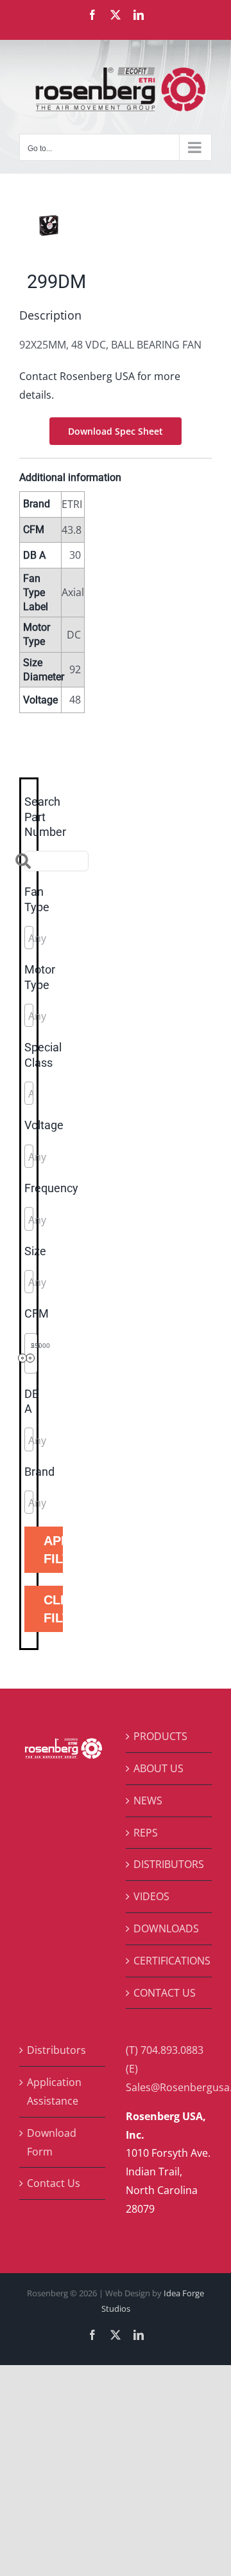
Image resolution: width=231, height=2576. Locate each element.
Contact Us (54, 2183)
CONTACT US (165, 1993)
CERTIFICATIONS (169, 1961)
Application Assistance (54, 2091)
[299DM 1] (116, 225)
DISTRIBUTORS (169, 1864)
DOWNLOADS (166, 1928)
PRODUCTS (160, 1736)
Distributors (56, 2050)
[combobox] (29, 938)
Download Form (52, 2142)
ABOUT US (158, 1768)
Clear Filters (53, 1609)
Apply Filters (53, 1550)
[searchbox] (86, 938)
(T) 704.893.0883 (165, 2050)
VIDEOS (151, 1896)
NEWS (148, 1800)
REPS (146, 1833)
